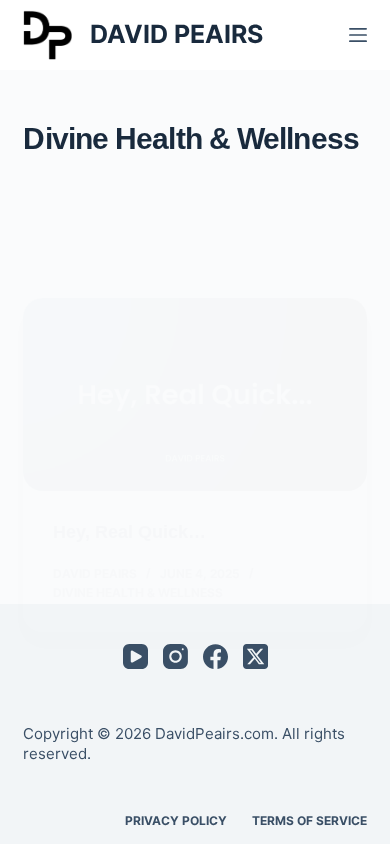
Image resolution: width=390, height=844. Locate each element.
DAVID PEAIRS (176, 34)
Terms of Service (309, 820)
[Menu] (358, 35)
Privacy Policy (176, 820)
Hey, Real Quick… (129, 532)
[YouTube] (135, 656)
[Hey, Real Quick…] (194, 394)
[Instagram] (175, 656)
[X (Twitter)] (255, 656)
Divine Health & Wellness (138, 592)
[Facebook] (215, 656)
